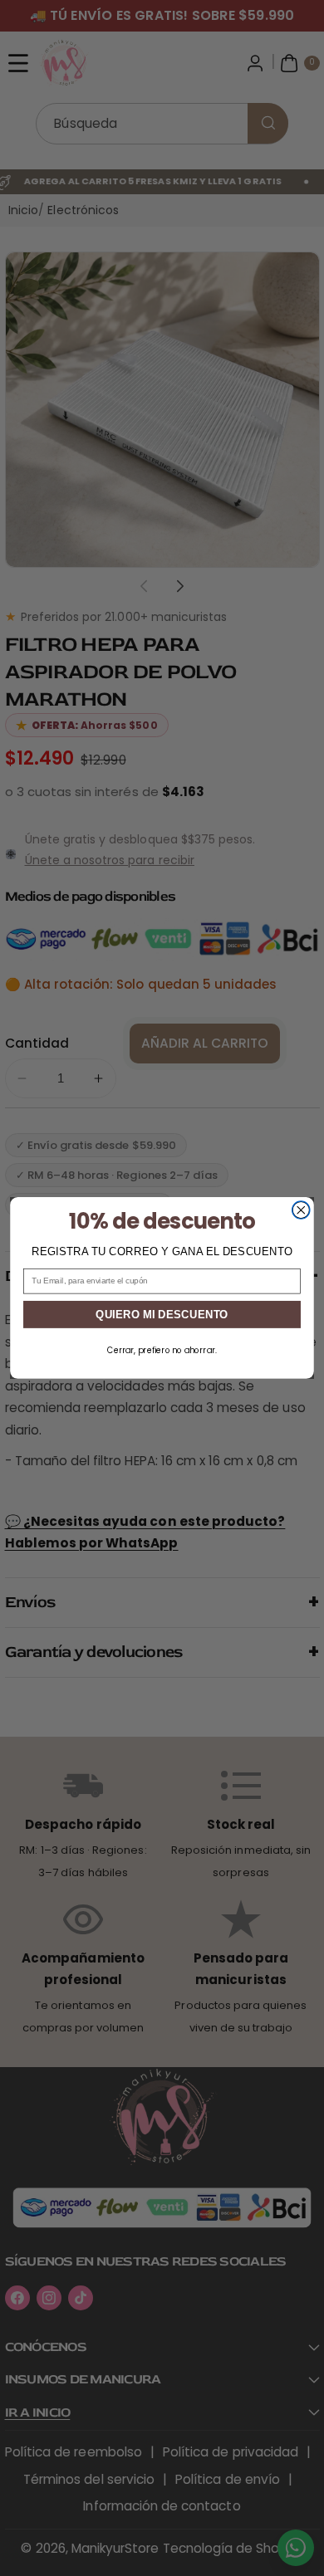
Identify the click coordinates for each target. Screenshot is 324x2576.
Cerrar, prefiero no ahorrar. (162, 1351)
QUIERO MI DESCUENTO (162, 1314)
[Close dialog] (301, 1210)
